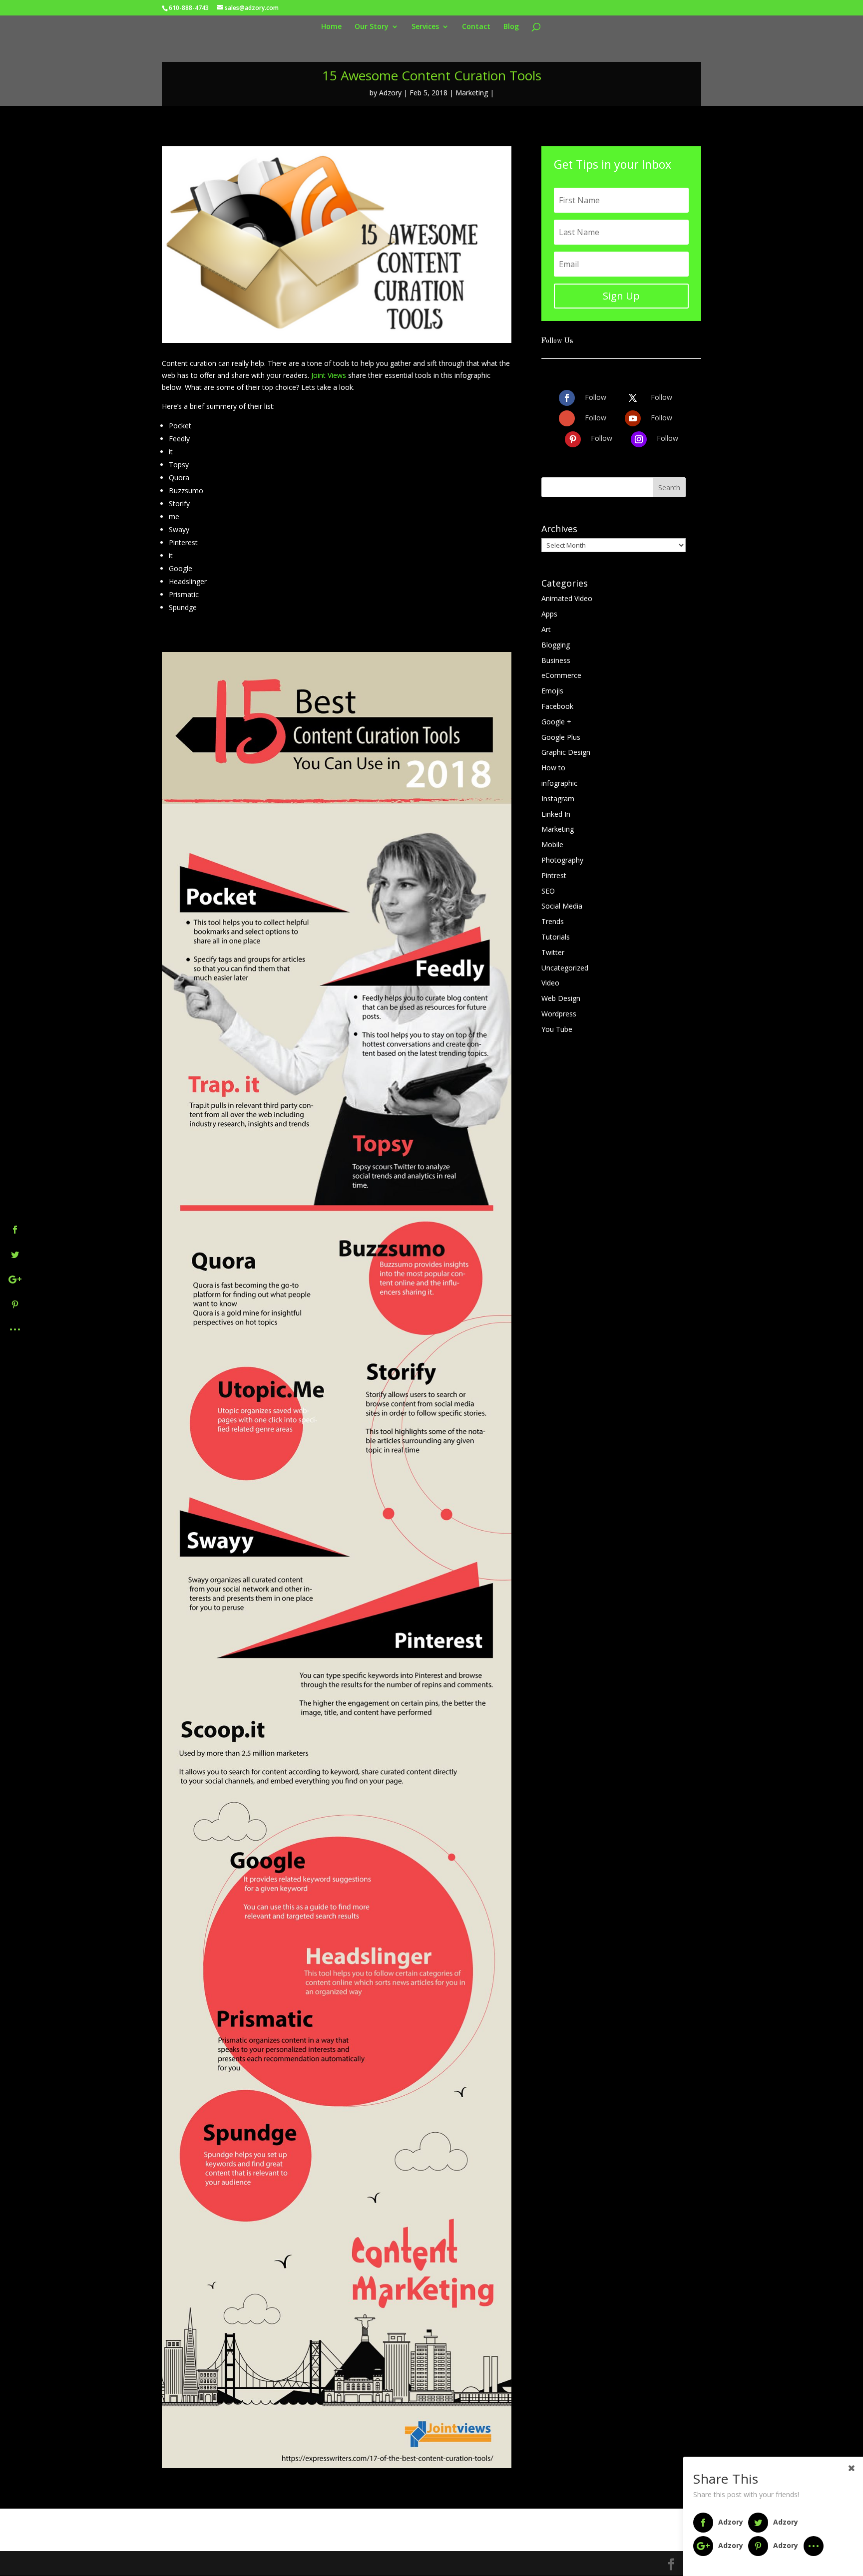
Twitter (553, 952)
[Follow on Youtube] (633, 418)
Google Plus (561, 737)
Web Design (561, 998)
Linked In (556, 814)
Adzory (390, 93)
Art (546, 629)
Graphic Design (566, 752)
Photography (562, 860)
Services (425, 27)
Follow (596, 397)
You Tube (557, 1029)
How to (553, 768)
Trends (553, 921)
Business (556, 660)
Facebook (557, 706)
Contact (476, 27)
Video (550, 983)
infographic (559, 783)
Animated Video (567, 598)
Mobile (552, 844)
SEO (548, 891)
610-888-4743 (189, 8)
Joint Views (329, 375)
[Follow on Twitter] (633, 398)
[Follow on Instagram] (639, 439)
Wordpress (559, 1014)
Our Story (372, 27)
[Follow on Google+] (567, 418)
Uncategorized (565, 968)
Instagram (558, 799)
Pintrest (554, 875)
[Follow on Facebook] (567, 398)
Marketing (472, 93)
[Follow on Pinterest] (573, 439)
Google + (556, 722)
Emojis (552, 691)
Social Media (562, 906)
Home (331, 27)
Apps (549, 614)
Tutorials (556, 937)
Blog (511, 27)
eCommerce (561, 675)
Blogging (556, 645)
